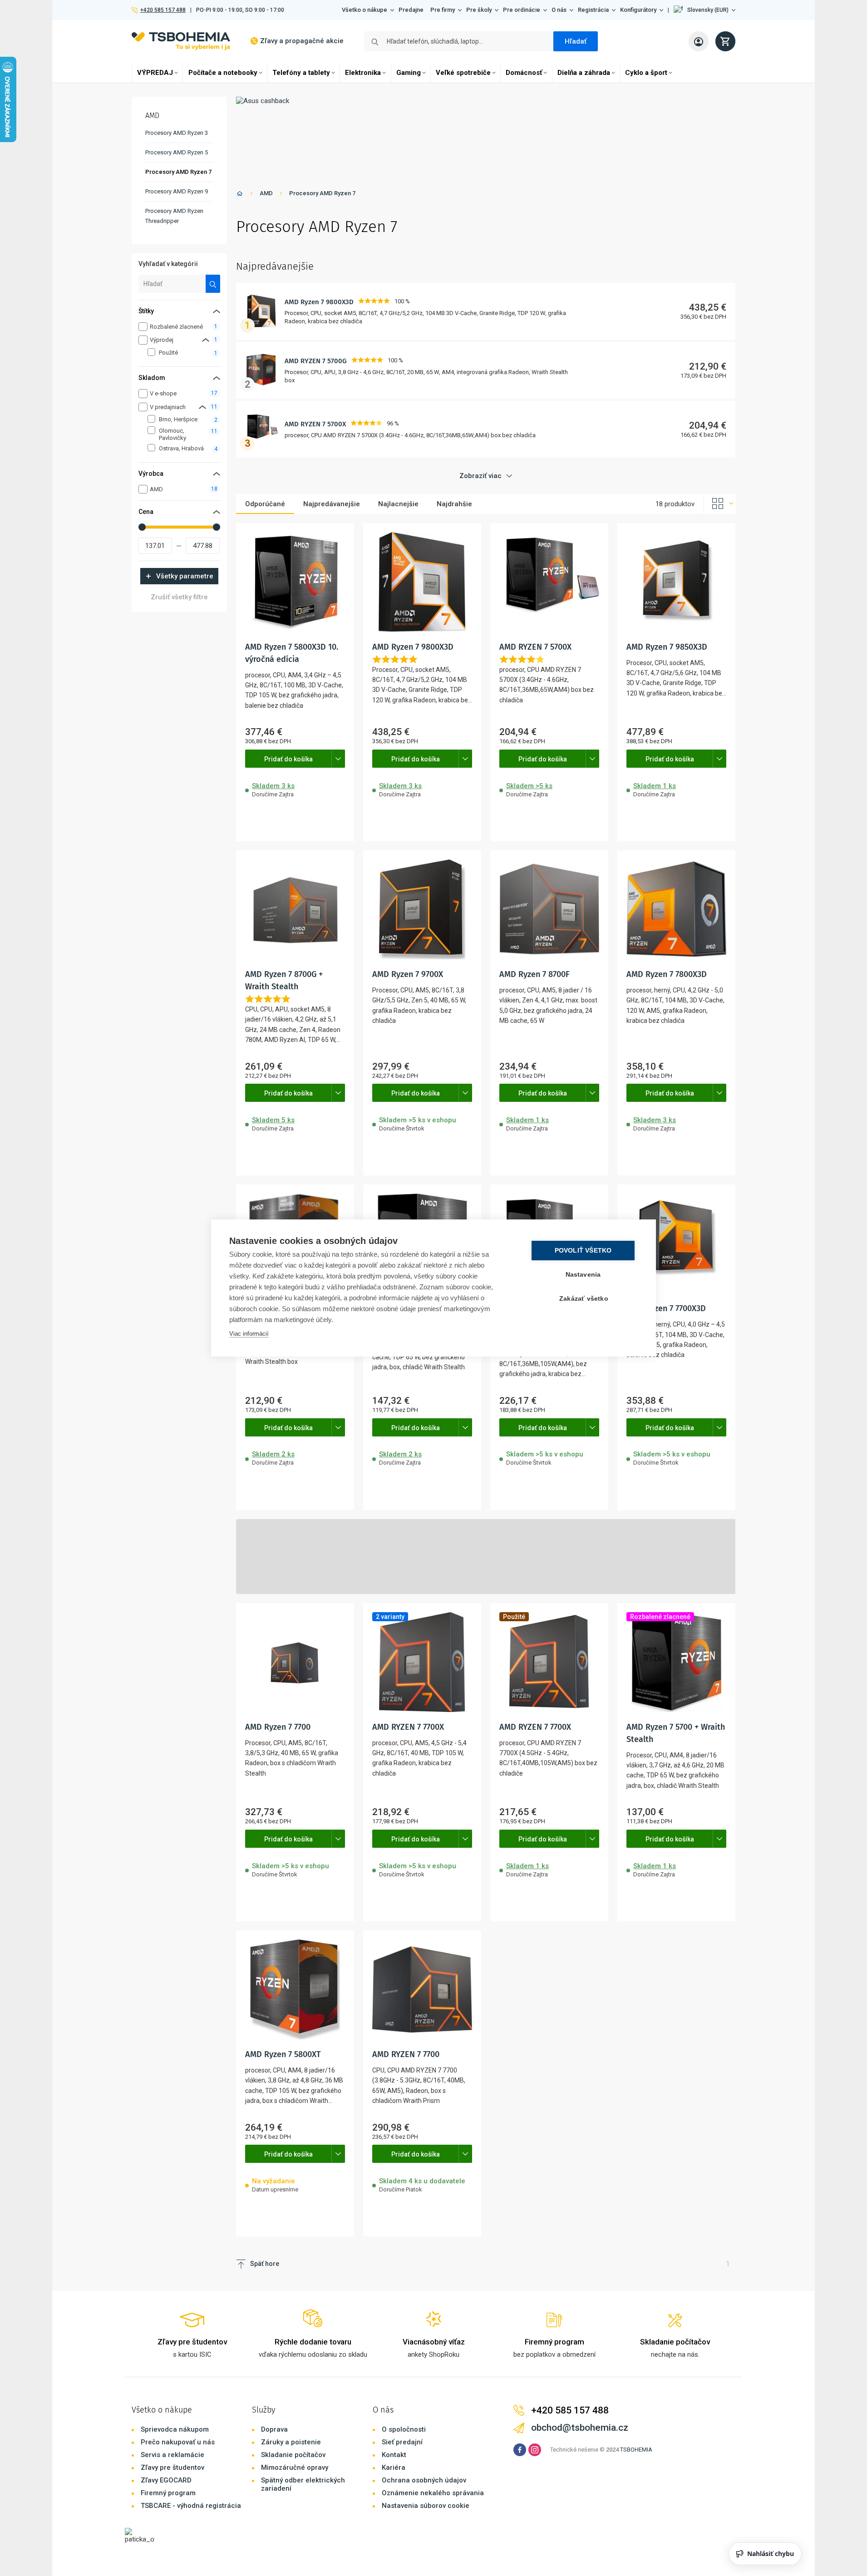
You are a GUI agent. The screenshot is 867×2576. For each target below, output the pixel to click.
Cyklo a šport (646, 73)
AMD (266, 193)
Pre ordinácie (522, 10)
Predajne (411, 10)
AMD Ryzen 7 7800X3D (667, 974)
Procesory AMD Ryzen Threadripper (174, 216)
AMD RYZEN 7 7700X (408, 1727)
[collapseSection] (206, 340)
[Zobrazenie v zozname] (720, 504)
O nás (559, 10)
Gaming (409, 73)
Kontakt (394, 2455)
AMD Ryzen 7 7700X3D (666, 1308)
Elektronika (363, 73)
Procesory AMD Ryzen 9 (177, 191)
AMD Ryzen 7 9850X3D (667, 647)
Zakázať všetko (584, 1299)
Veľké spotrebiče (463, 73)
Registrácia (593, 10)
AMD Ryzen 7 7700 (278, 1727)
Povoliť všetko (583, 1251)
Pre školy (479, 10)
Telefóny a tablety (301, 73)
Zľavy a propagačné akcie (302, 41)
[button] (704, 10)
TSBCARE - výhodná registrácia (191, 2506)
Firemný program (168, 2493)
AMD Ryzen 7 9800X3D (319, 302)
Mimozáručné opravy (295, 2467)
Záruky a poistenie (291, 2442)
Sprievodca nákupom (175, 2429)
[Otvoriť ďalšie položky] (338, 759)
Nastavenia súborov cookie (426, 2506)
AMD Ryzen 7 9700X (408, 974)
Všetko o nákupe (365, 10)
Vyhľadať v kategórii (168, 264)
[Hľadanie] (213, 284)
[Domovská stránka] (240, 195)
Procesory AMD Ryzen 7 (322, 193)
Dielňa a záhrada (584, 73)
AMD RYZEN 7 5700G (316, 361)
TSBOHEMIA (636, 2450)
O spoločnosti (404, 2429)
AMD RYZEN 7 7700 (406, 2054)
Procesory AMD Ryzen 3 (177, 133)
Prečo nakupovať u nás (178, 2442)
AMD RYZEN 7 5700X (315, 424)
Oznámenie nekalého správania (433, 2493)
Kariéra (394, 2467)
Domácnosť (524, 73)
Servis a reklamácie (172, 2455)
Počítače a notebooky (223, 73)
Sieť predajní (402, 2442)
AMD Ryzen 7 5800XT (283, 2054)
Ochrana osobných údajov (424, 2480)
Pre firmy (443, 10)
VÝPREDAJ (155, 73)
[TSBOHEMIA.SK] (181, 41)
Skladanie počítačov (293, 2455)
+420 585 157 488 (163, 10)
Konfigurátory (638, 10)
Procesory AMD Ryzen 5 (177, 152)
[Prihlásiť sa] (699, 41)
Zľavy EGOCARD (166, 2480)
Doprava (274, 2429)
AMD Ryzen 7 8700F (534, 974)
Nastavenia (583, 1275)
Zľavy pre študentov (172, 2467)
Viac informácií (249, 1334)
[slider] (142, 527)
